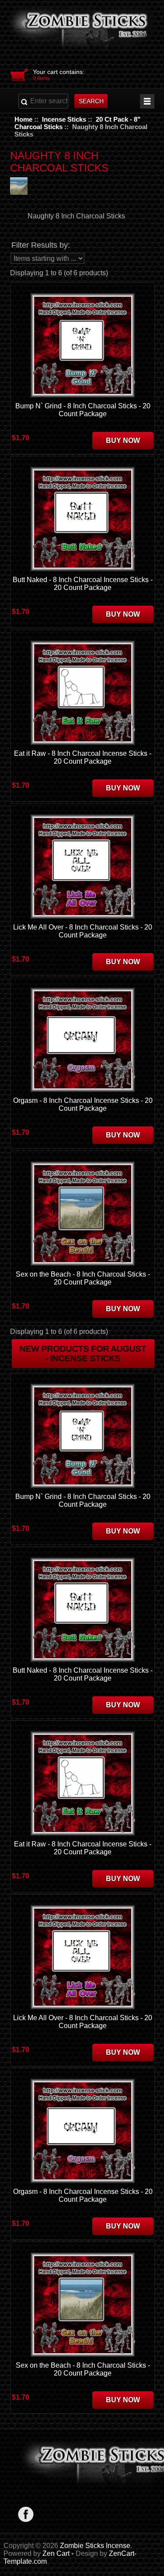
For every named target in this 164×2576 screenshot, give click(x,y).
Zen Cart (56, 2553)
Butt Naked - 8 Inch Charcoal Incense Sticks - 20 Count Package (83, 584)
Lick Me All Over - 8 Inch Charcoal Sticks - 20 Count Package (83, 931)
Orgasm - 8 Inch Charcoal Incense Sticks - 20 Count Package (83, 1104)
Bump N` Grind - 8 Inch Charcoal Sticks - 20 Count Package (83, 410)
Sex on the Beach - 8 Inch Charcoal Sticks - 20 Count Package (83, 1278)
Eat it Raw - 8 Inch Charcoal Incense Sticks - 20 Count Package (83, 757)
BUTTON (147, 101)
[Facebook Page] (26, 2514)
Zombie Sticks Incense (95, 2546)
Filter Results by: (41, 245)
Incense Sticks (64, 119)
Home (23, 119)
